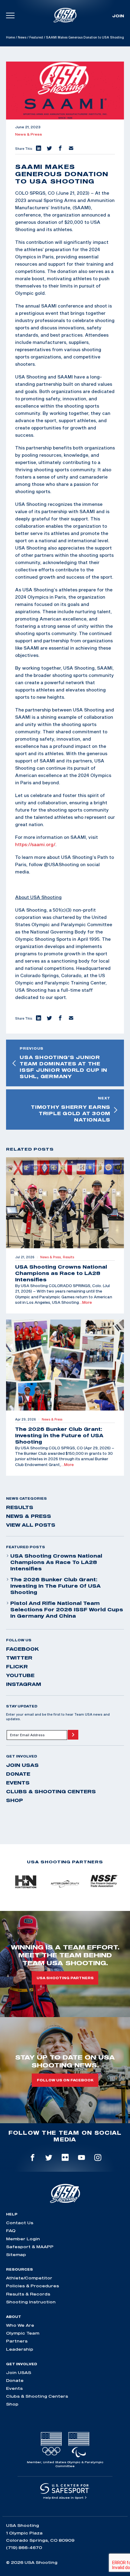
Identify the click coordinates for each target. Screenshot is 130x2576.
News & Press (29, 134)
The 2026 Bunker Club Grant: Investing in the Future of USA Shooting (55, 1586)
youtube (20, 1675)
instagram (24, 1684)
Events (18, 1783)
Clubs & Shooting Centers (51, 1791)
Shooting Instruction (31, 2302)
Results (20, 1507)
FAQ (11, 2231)
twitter (19, 1658)
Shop (15, 1800)
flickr (17, 1666)
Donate (18, 1774)
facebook (23, 1649)
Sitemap (16, 2255)
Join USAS (22, 1765)
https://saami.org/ (35, 844)
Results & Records (28, 2294)
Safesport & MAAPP (30, 2247)
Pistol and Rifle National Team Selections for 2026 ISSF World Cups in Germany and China (67, 1609)
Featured (36, 37)
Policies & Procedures (32, 2286)
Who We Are (20, 2325)
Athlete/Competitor (29, 2278)
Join (118, 16)
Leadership (20, 2349)
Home (10, 37)
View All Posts (31, 1525)
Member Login (23, 2239)
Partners (17, 2341)
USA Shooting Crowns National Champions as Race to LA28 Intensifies (56, 1562)
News (22, 37)
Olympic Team (23, 2333)
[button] (38, 149)
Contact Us (20, 2223)
